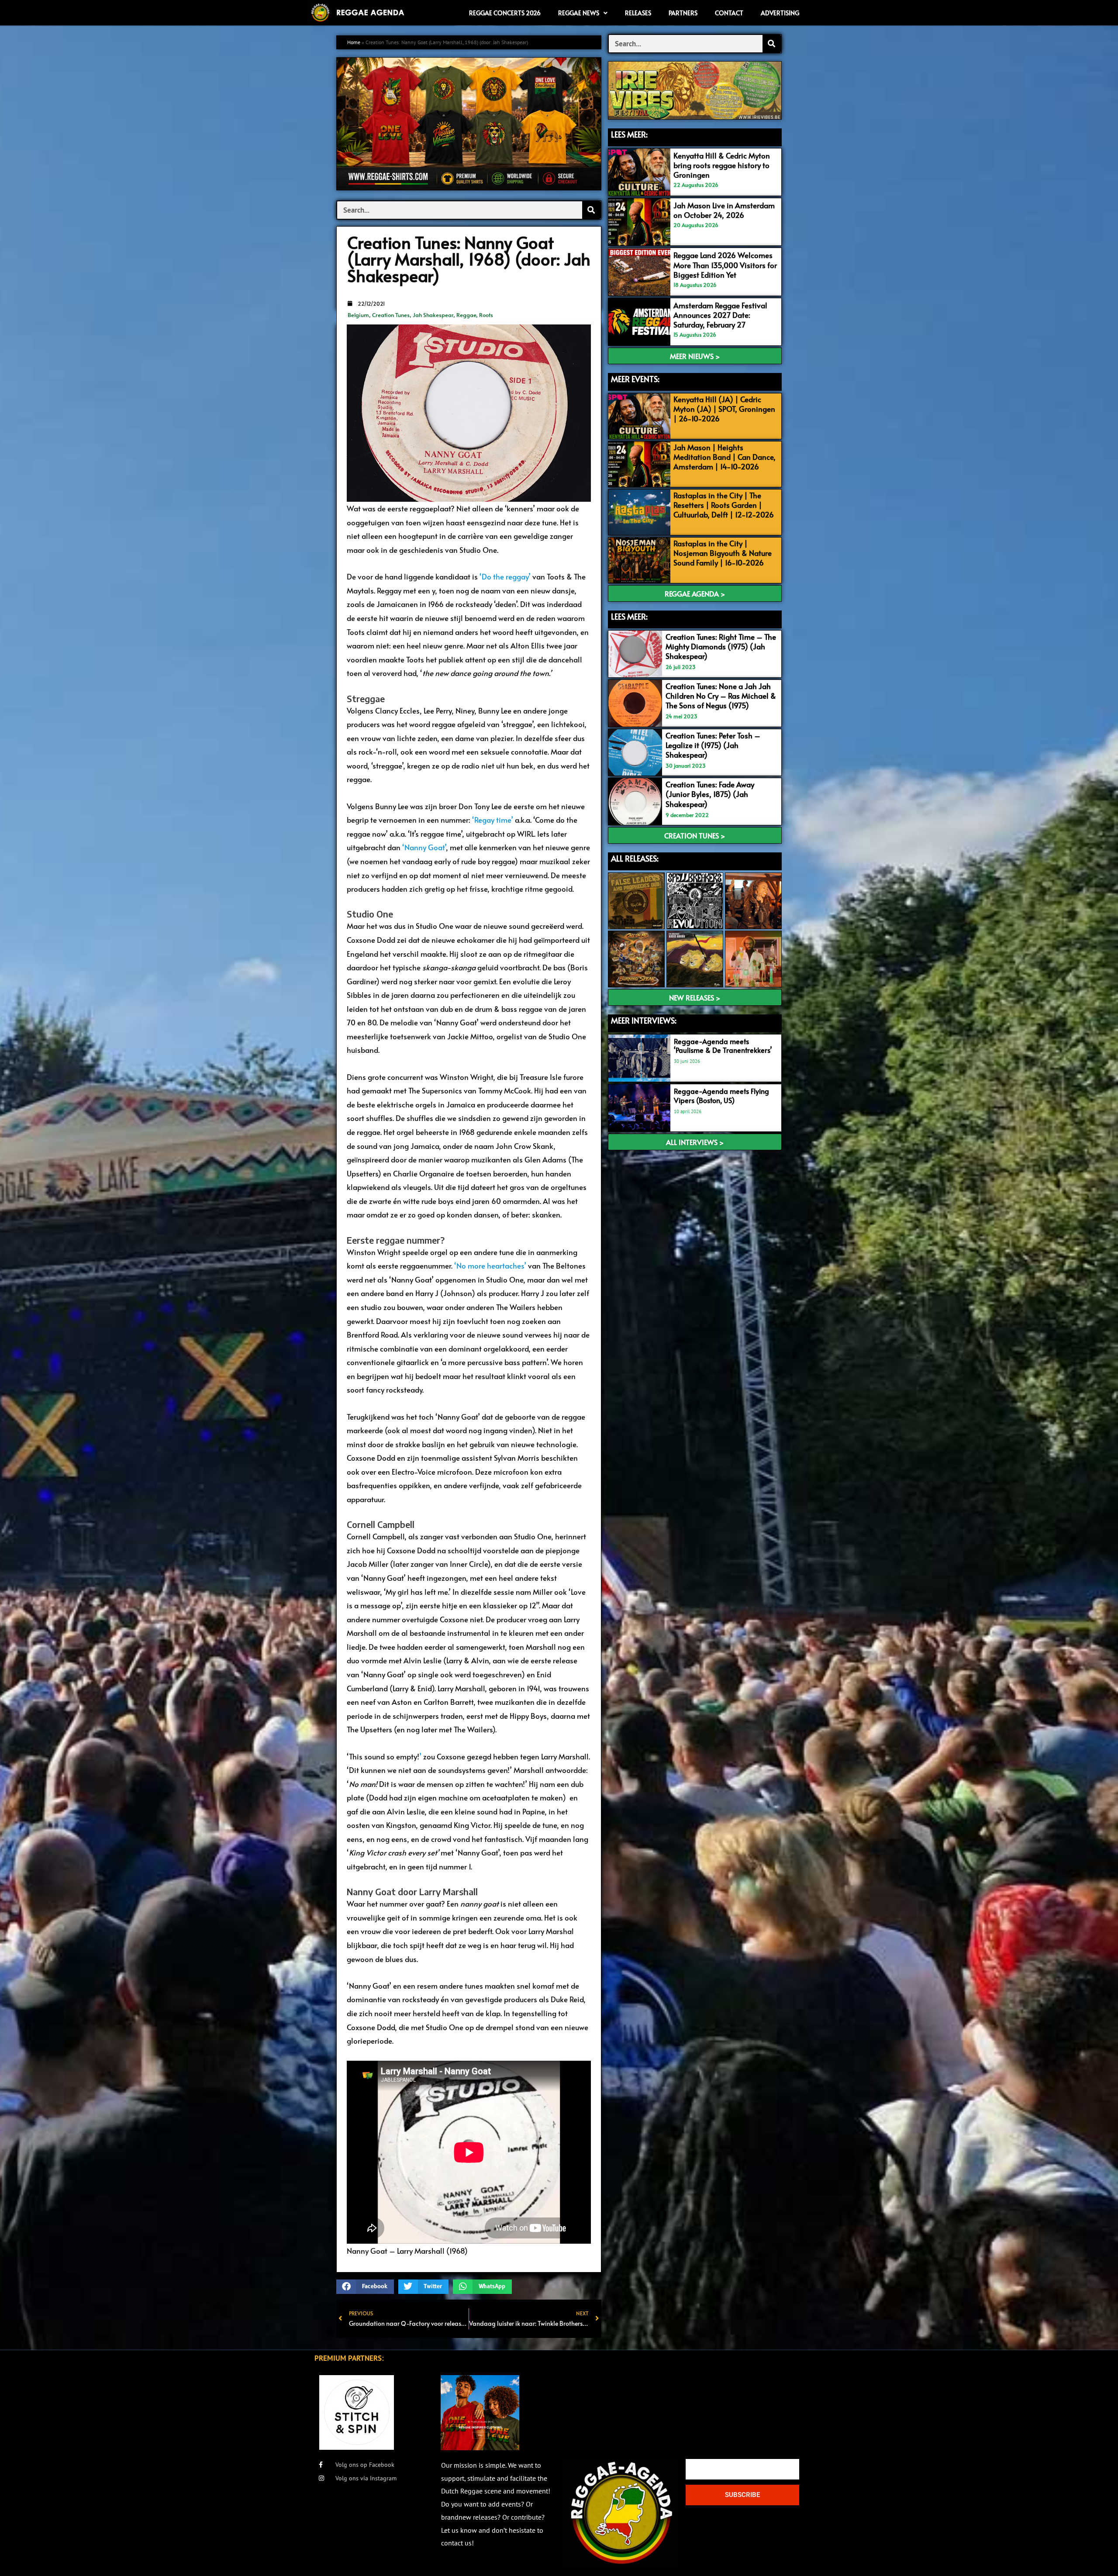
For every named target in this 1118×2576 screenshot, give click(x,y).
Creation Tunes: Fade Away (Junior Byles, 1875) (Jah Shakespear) (710, 794)
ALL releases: (635, 858)
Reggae (466, 315)
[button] (365, 2287)
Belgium (358, 315)
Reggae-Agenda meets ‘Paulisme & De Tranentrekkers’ (723, 1046)
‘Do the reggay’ (505, 576)
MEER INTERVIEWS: (644, 1020)
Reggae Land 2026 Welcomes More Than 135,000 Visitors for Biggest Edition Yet (725, 265)
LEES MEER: (629, 134)
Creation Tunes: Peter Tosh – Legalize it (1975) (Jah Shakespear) (713, 745)
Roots (486, 315)
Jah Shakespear (433, 315)
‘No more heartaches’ (490, 1266)
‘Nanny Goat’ (424, 847)
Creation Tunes (391, 315)
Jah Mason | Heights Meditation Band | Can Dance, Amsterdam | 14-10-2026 (725, 457)
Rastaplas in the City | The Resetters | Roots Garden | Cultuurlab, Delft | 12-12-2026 (724, 505)
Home (354, 42)
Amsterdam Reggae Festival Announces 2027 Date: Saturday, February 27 (720, 315)
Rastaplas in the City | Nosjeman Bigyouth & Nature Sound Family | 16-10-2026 (723, 553)
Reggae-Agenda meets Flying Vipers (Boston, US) (721, 1095)
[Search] (591, 210)
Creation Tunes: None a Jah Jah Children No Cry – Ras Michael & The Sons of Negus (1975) (721, 696)
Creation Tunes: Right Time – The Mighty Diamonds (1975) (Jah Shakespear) (721, 646)
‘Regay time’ (493, 820)
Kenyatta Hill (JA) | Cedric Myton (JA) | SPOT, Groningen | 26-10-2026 (724, 409)
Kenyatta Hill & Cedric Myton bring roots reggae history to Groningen (722, 165)
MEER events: (635, 379)
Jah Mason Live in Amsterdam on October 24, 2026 (724, 210)
